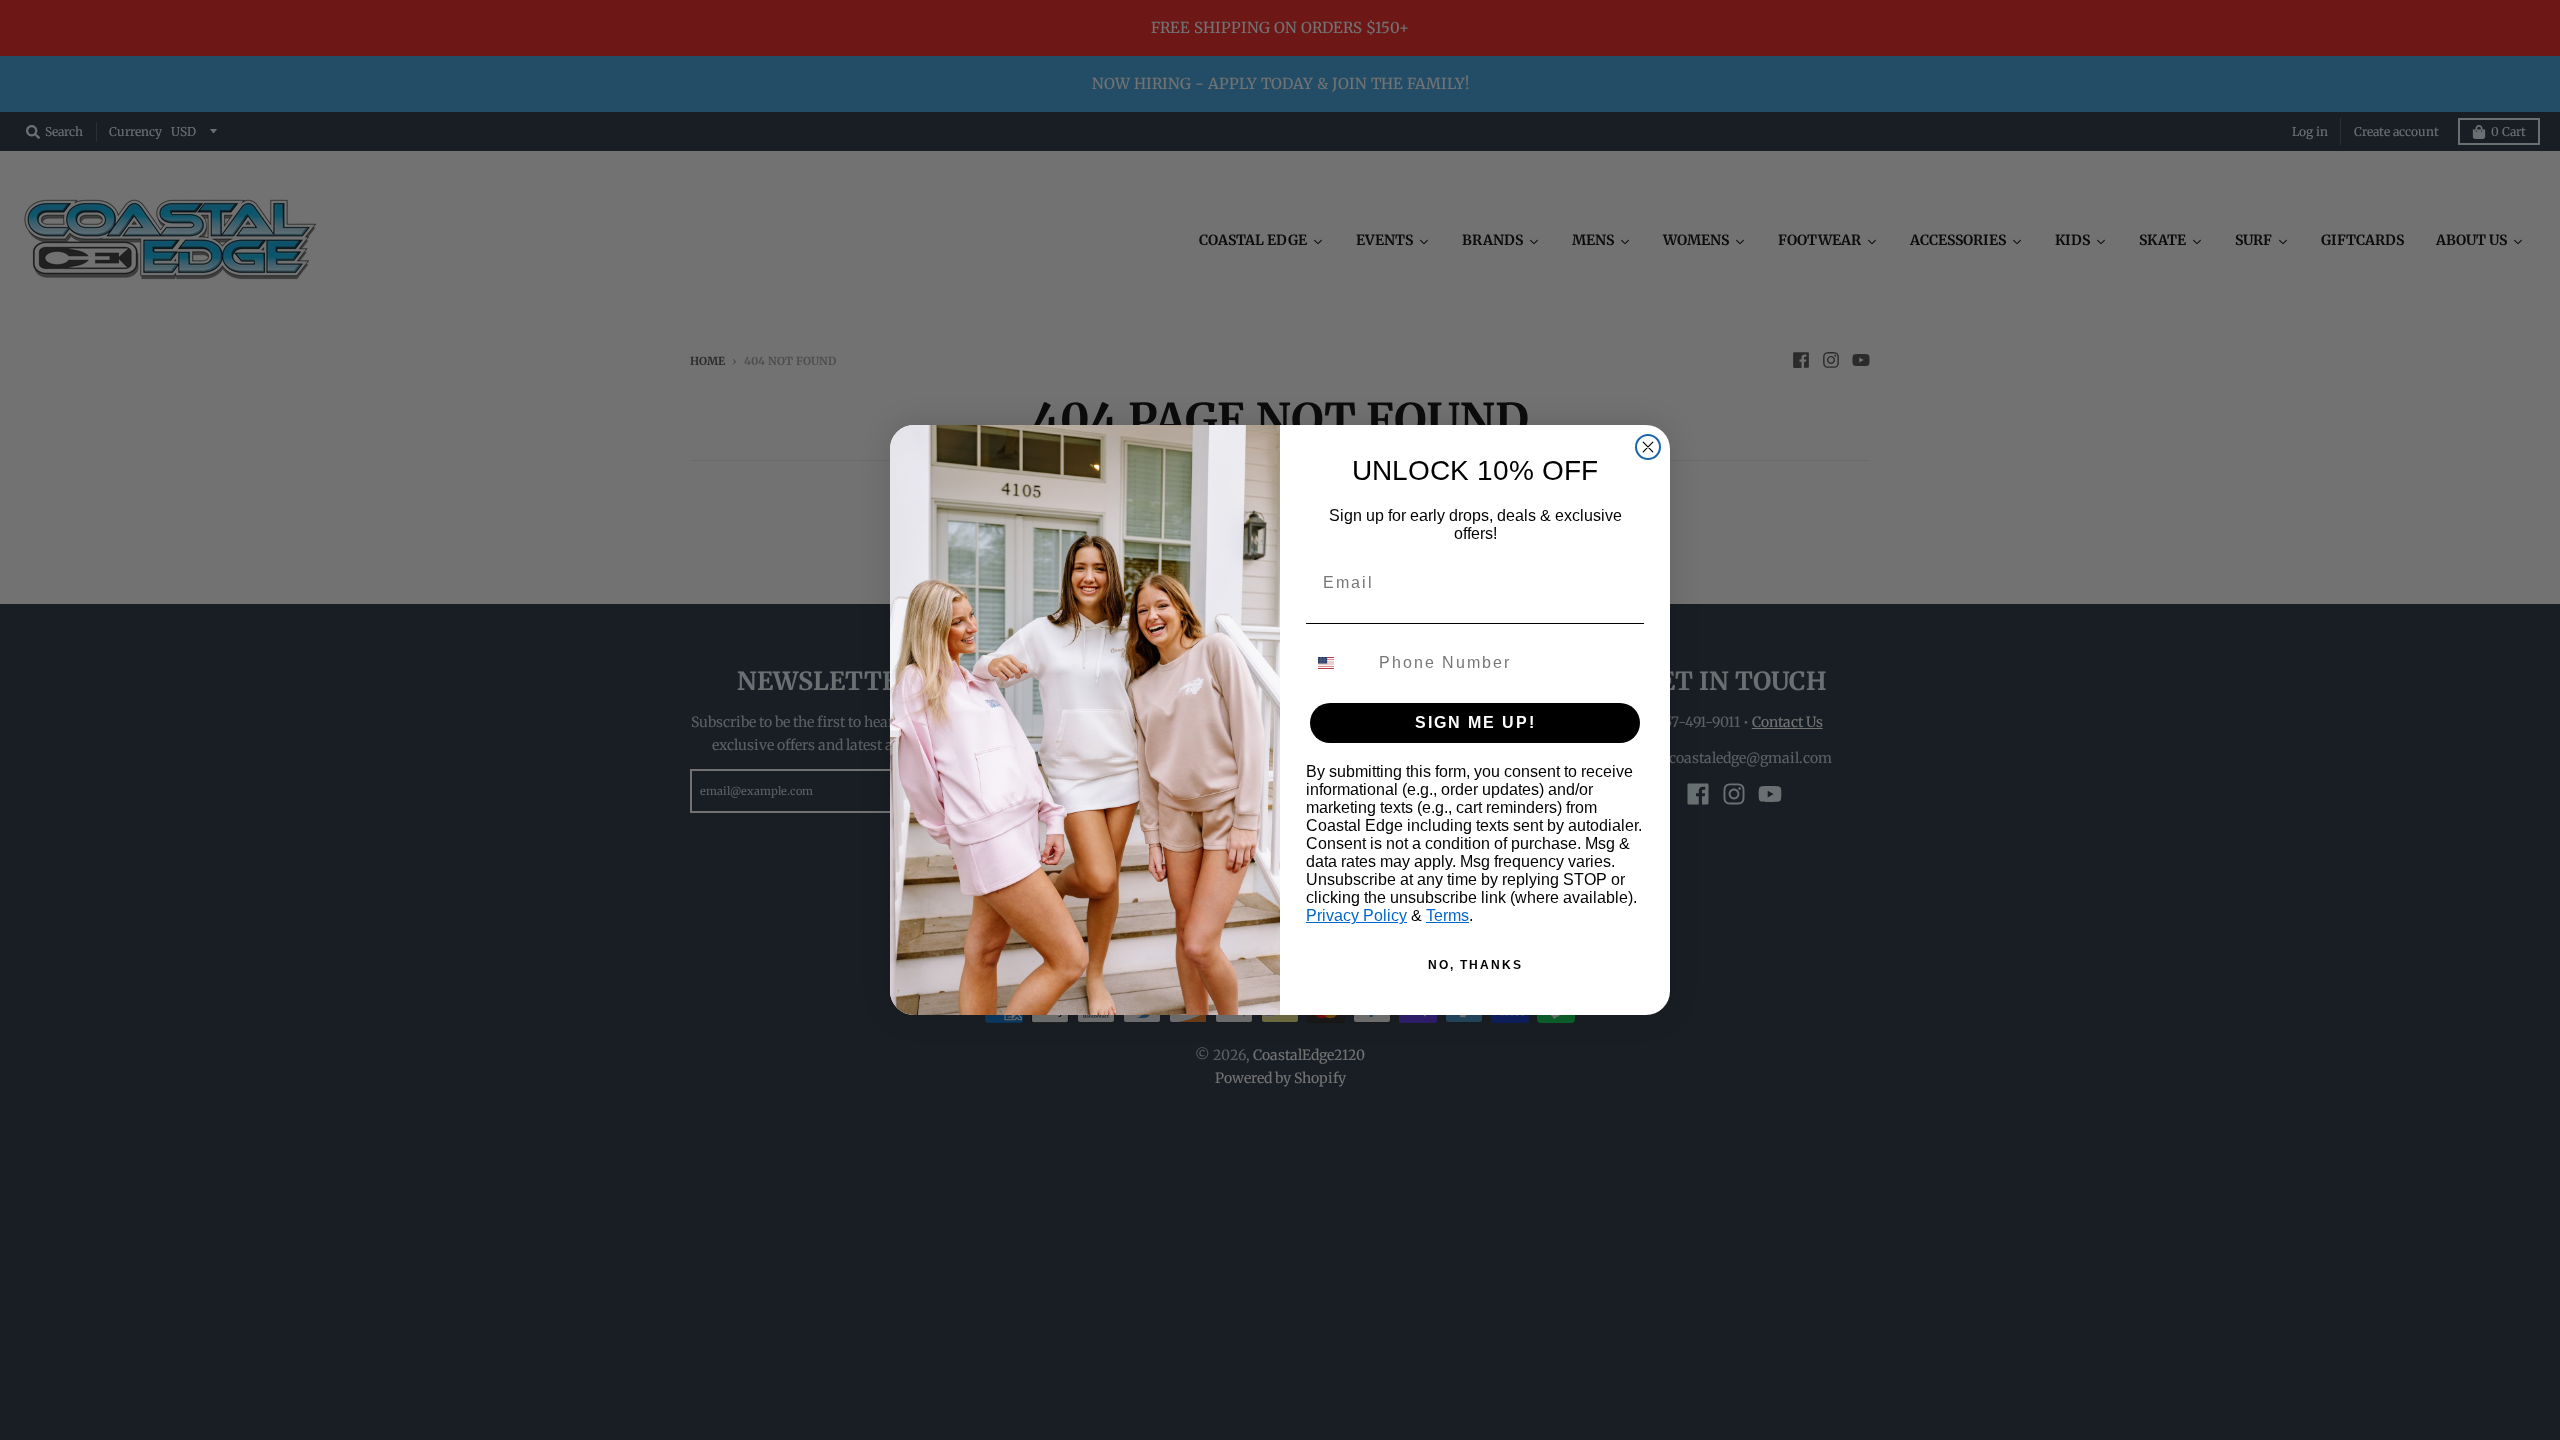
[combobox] (1338, 663)
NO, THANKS (1475, 965)
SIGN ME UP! (1475, 722)
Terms (1447, 915)
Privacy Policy (1356, 915)
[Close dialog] (1648, 447)
